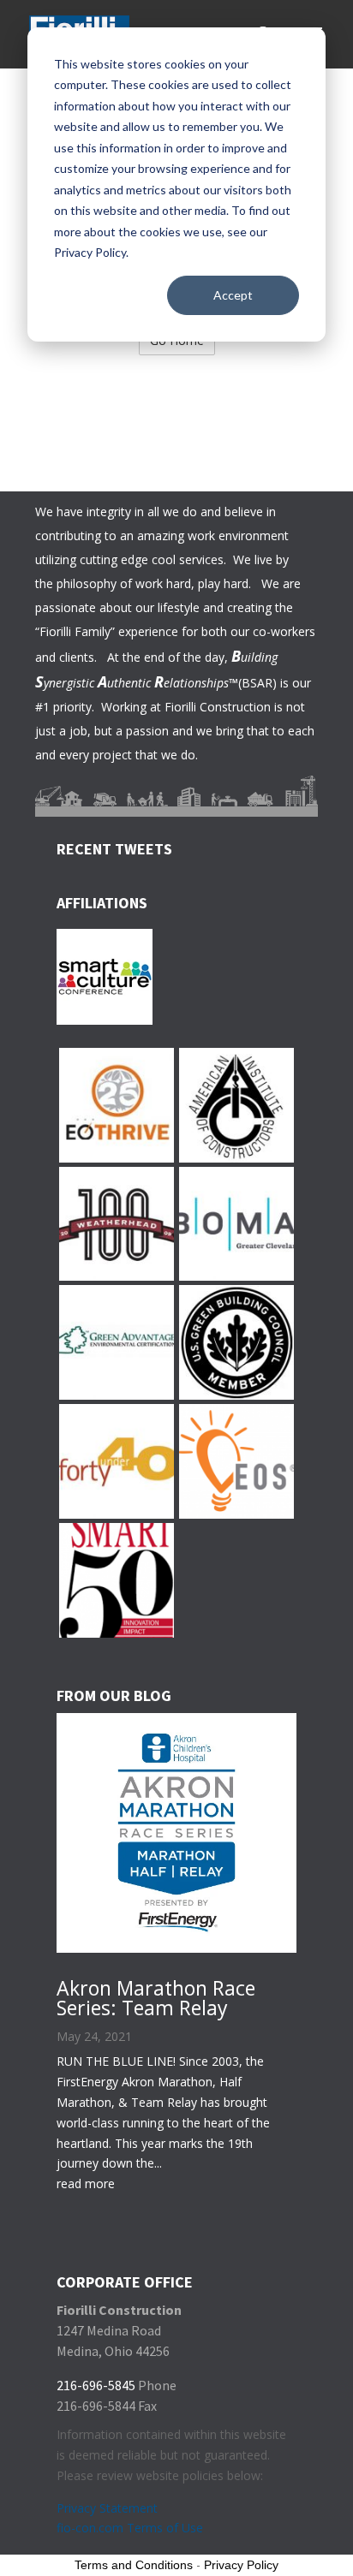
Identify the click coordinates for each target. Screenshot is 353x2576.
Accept (233, 295)
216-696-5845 (96, 2385)
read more (86, 2183)
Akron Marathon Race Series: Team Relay (156, 1998)
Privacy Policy (241, 2565)
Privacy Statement (107, 2508)
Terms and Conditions (134, 2565)
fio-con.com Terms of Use (130, 2528)
